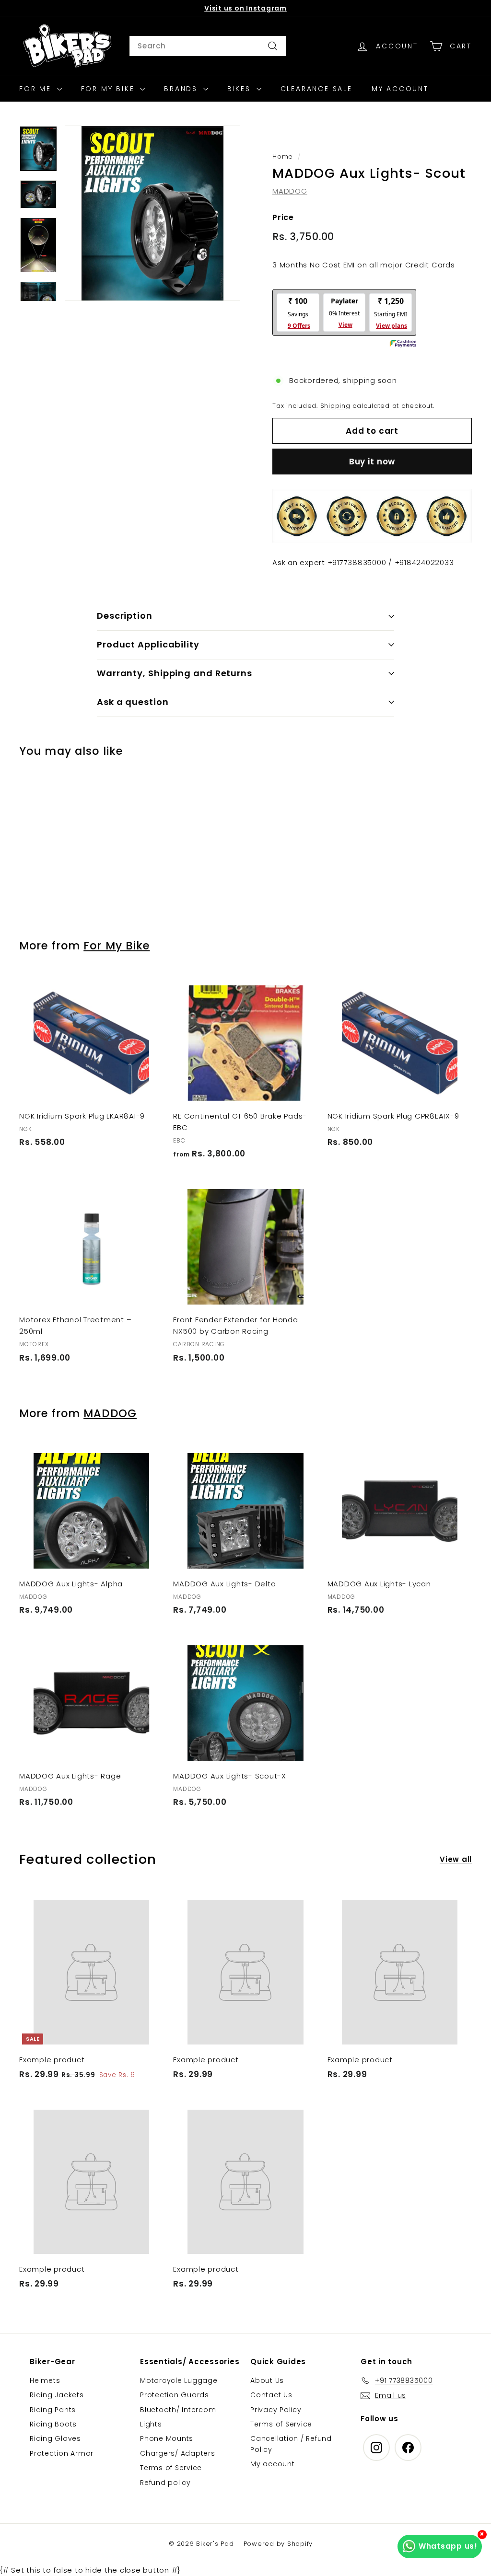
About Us (267, 2380)
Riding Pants (53, 2410)
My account (273, 2464)
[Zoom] (152, 213)
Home (283, 156)
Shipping (335, 406)
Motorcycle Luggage (179, 2380)
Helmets (45, 2380)
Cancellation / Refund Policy (291, 2444)
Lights (151, 2424)
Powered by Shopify (278, 2544)
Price (283, 217)
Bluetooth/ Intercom (178, 2410)
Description (125, 616)
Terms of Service (171, 2468)
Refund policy (165, 2483)
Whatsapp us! (448, 2546)
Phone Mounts (167, 2438)
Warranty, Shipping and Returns (175, 673)
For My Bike (110, 89)
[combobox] (208, 46)
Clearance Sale (316, 89)
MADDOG (290, 191)
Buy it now (372, 462)
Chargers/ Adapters (178, 2453)
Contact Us (271, 2395)
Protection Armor (62, 2453)
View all (456, 1859)
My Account (400, 89)
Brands (182, 89)
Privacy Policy (276, 2410)
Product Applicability (148, 644)
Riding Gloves (55, 2438)
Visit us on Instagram (245, 8)
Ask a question (133, 702)
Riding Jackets (57, 2395)
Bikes (241, 89)
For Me (37, 89)
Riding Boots (53, 2424)
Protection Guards (175, 2395)
